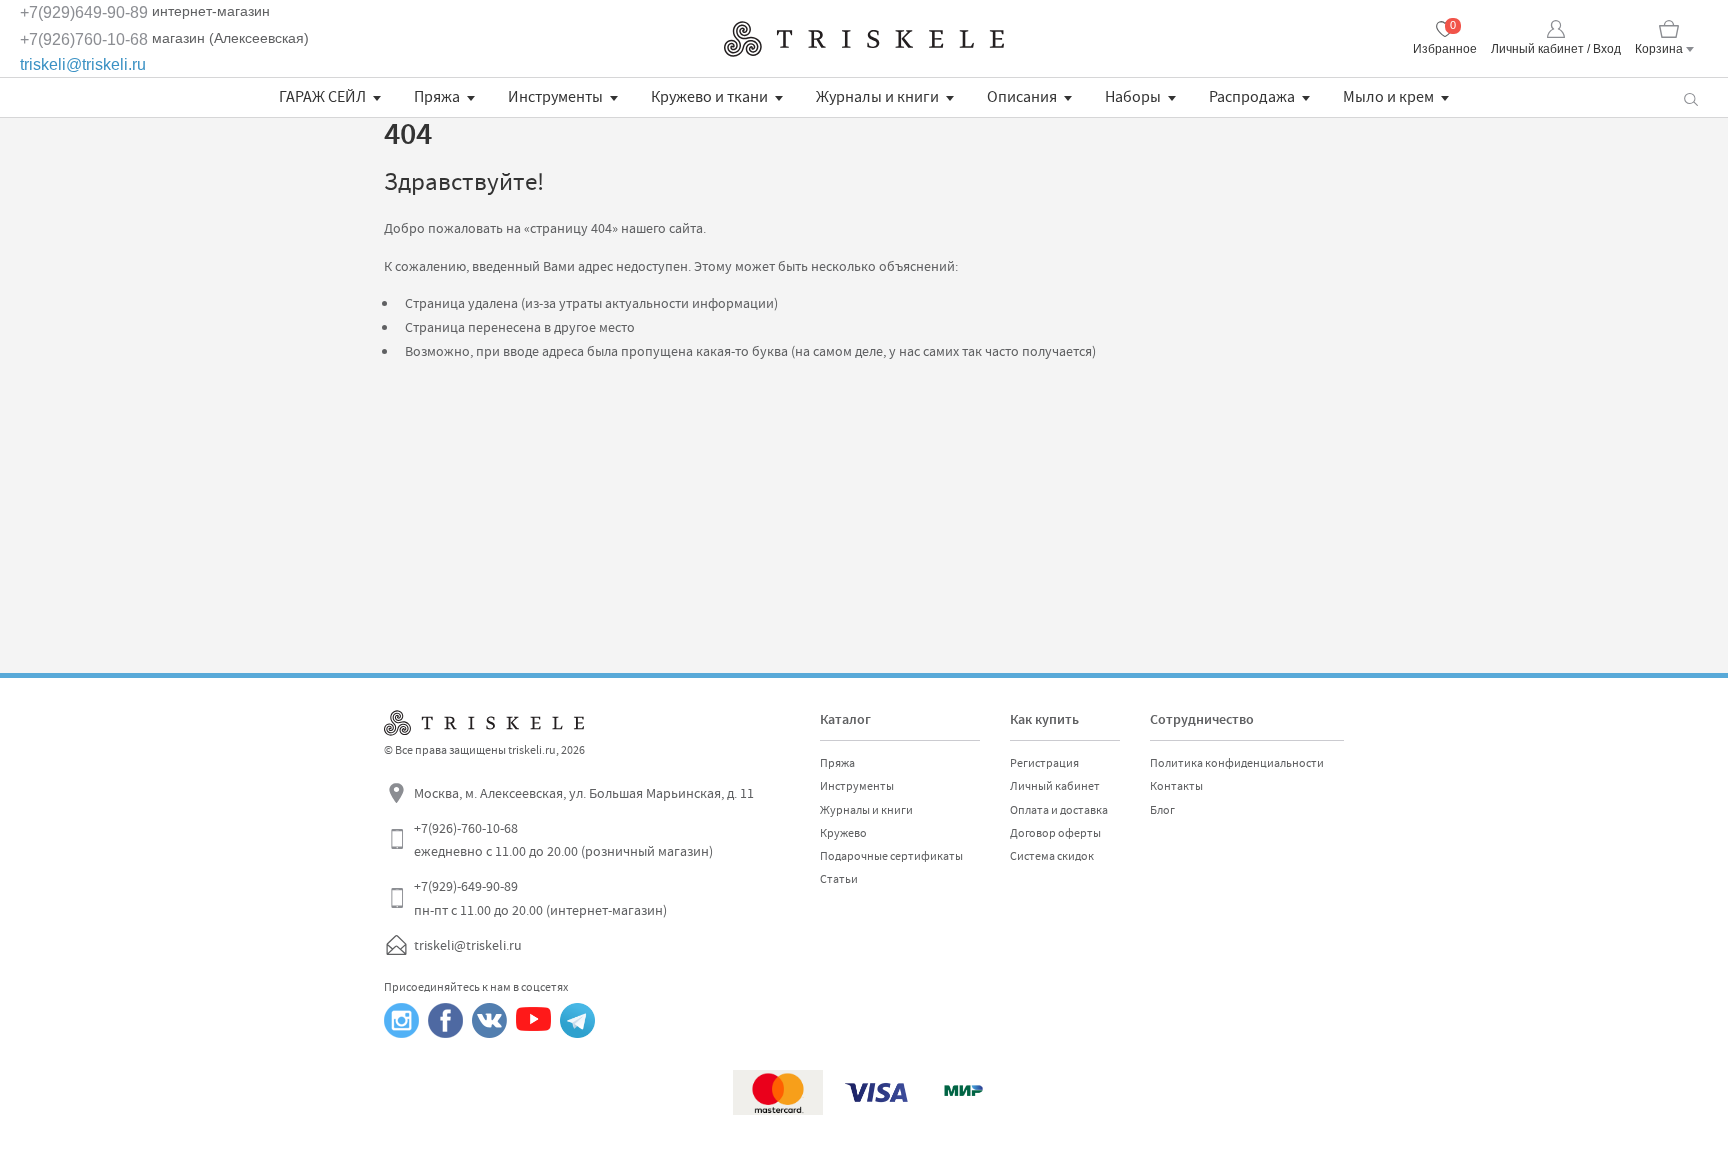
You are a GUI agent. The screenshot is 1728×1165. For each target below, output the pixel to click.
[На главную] (864, 39)
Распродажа (1252, 97)
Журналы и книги (877, 97)
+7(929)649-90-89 (84, 12)
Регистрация (1044, 763)
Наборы (1133, 97)
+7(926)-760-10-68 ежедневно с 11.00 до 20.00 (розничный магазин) (563, 840)
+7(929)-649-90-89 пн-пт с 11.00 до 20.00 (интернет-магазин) (540, 898)
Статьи (839, 879)
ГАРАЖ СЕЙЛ (322, 97)
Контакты (1176, 786)
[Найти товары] (1690, 97)
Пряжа (437, 97)
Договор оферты (1055, 833)
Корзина (1659, 49)
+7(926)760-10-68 (84, 39)
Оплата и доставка (1059, 810)
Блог (1162, 810)
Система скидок (1052, 856)
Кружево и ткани (709, 97)
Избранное (1445, 49)
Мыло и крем (1388, 97)
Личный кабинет (1055, 786)
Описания (1022, 97)
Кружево (843, 833)
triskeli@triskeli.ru (83, 64)
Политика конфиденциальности (1237, 763)
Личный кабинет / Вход (1556, 49)
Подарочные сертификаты (891, 856)
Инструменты (555, 97)
